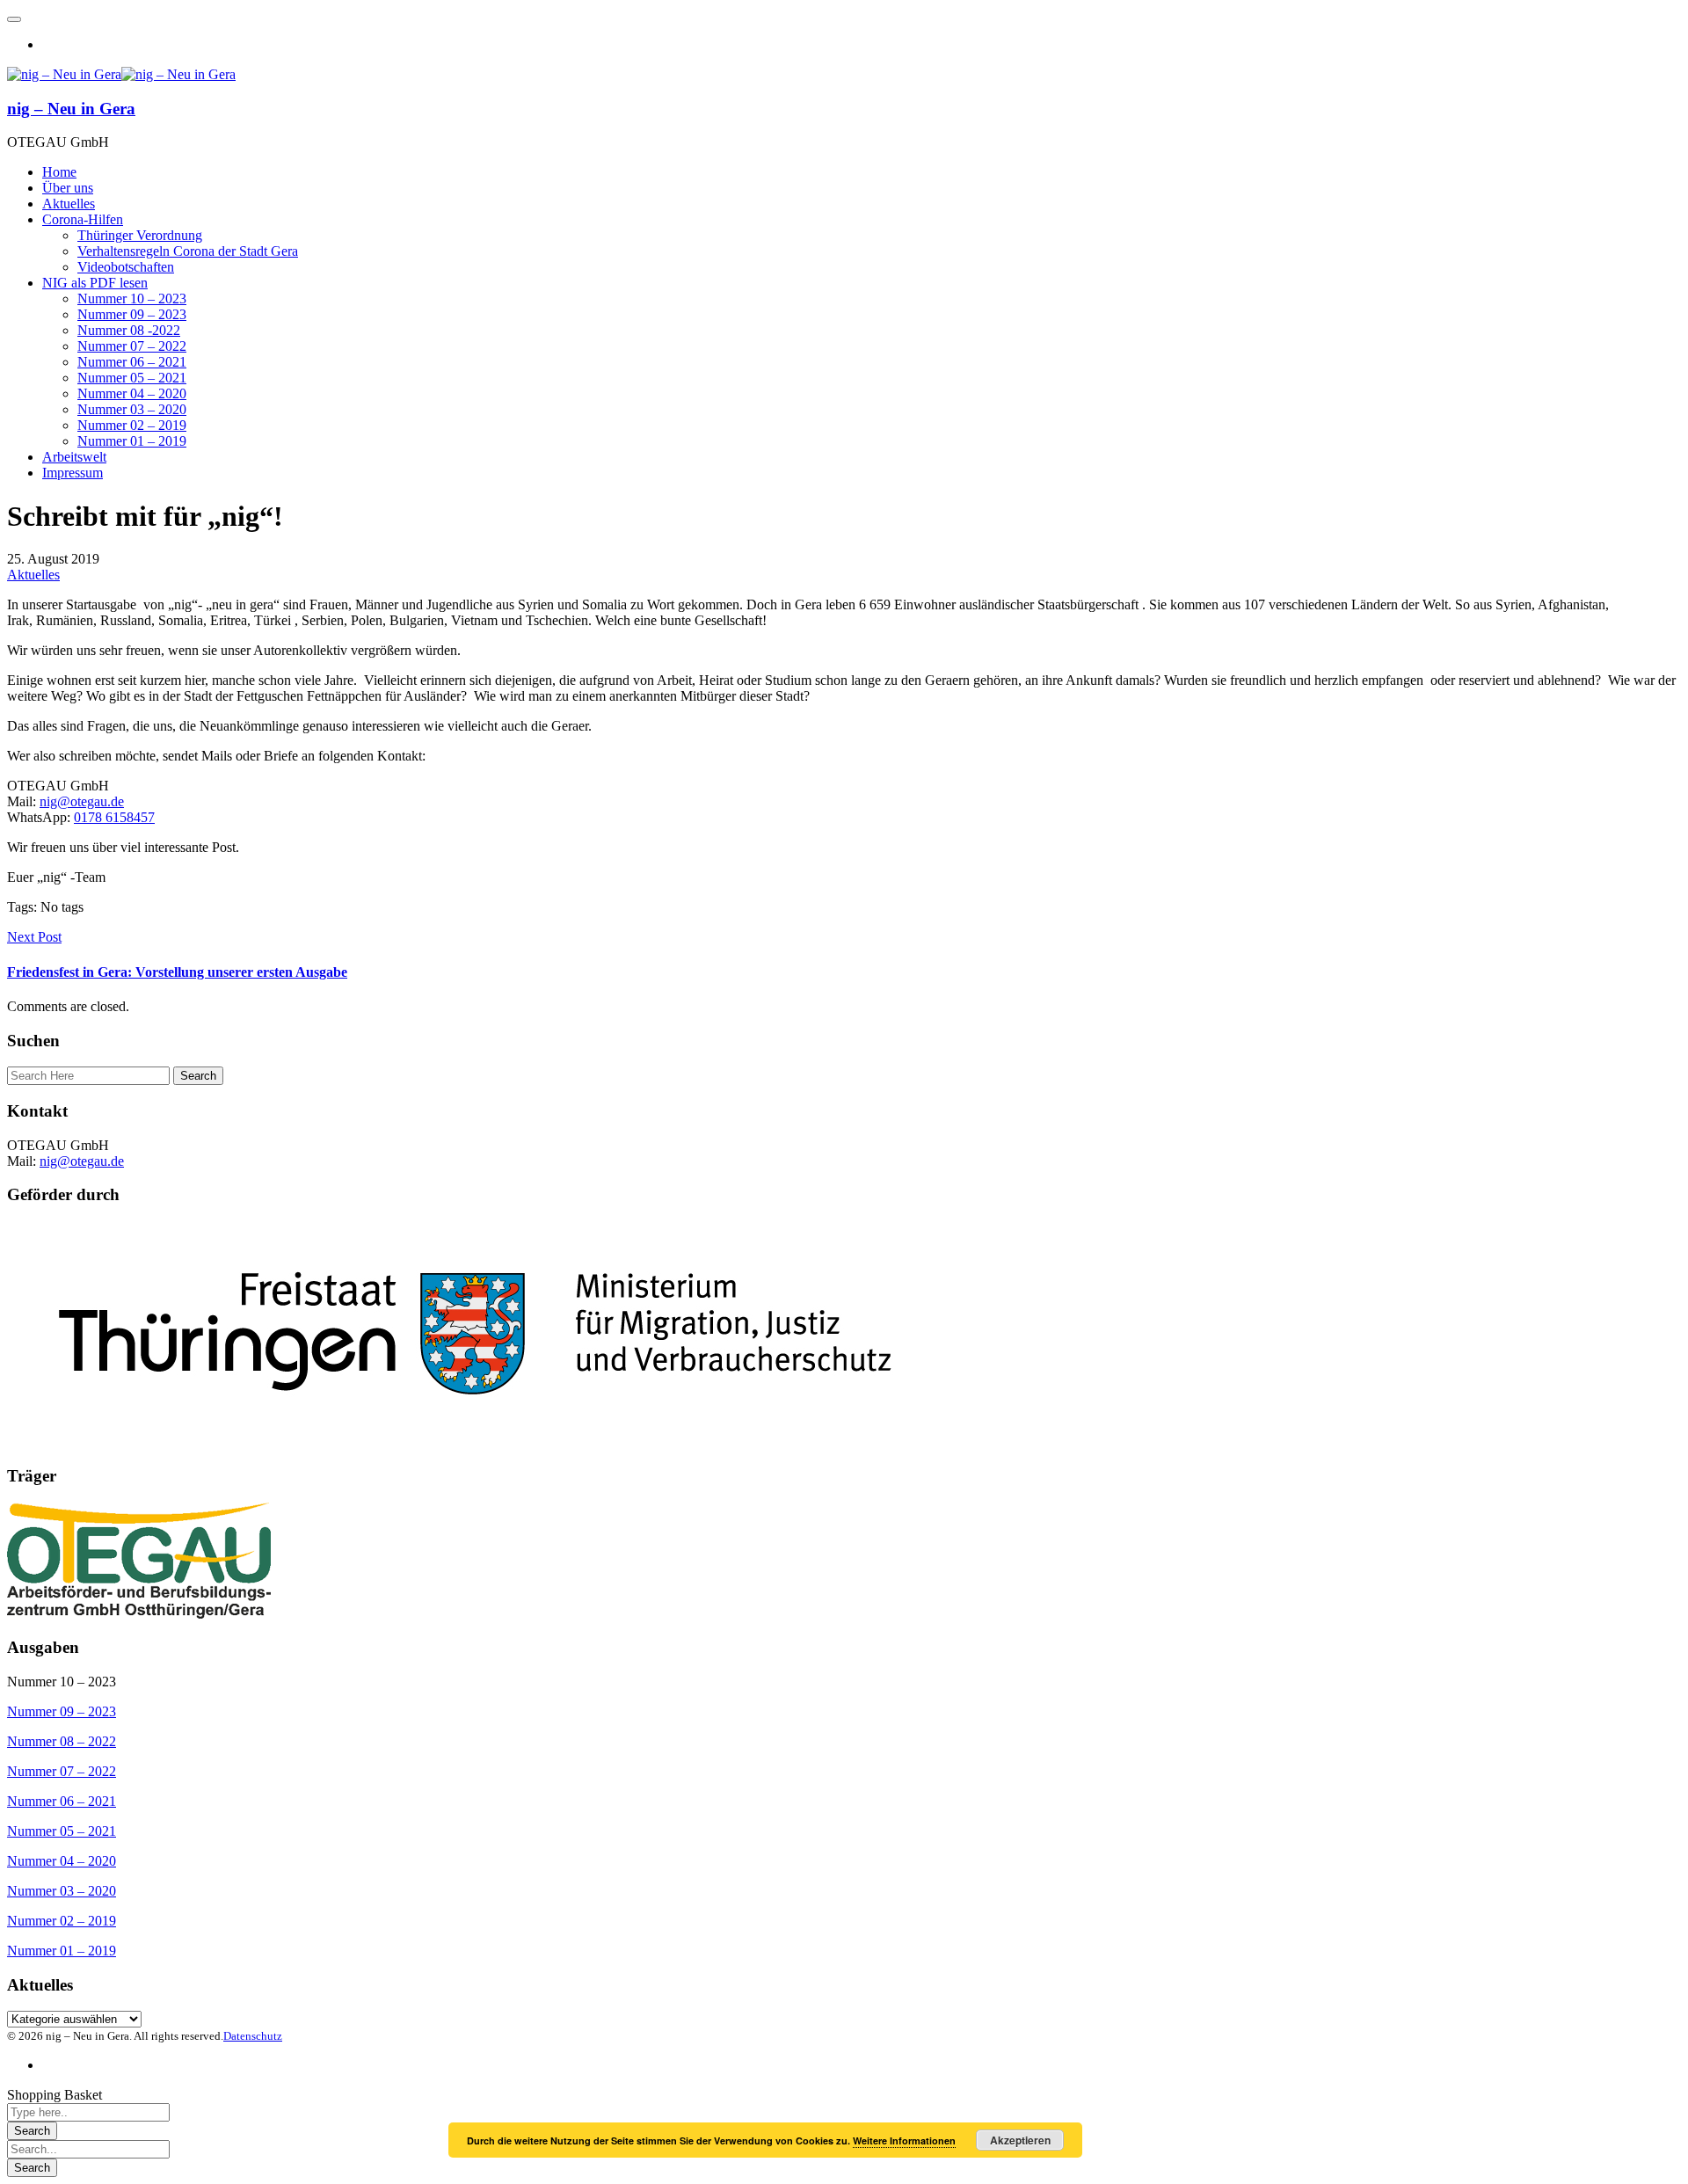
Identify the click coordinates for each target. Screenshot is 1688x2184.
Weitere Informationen (904, 2140)
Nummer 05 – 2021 (62, 1831)
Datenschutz (253, 2036)
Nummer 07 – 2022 (62, 1771)
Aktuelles (33, 575)
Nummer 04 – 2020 (62, 1861)
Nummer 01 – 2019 (62, 1951)
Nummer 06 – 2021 (62, 1801)
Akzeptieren (1020, 2140)
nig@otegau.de (82, 801)
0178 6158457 (114, 817)
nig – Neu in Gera (71, 109)
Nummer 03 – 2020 (62, 1891)
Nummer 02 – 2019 (62, 1921)
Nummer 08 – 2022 (62, 1741)
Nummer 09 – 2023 (62, 1711)
